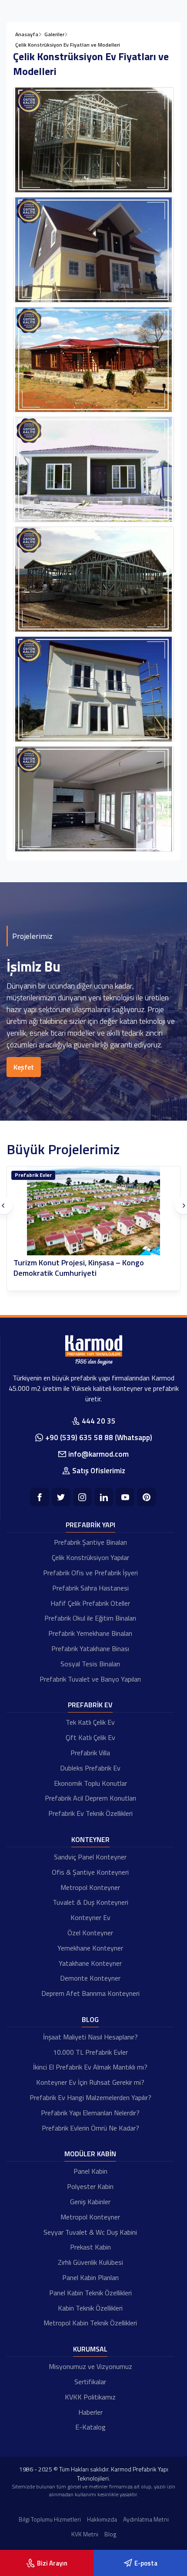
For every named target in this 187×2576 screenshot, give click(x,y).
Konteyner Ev (90, 1917)
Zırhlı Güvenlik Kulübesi (90, 2262)
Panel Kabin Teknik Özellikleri (90, 2293)
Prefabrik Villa (90, 1753)
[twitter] (61, 1497)
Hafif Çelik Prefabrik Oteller (90, 1603)
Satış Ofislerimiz (99, 1471)
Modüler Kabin (90, 2154)
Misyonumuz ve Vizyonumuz (90, 2366)
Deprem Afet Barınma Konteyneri (90, 1993)
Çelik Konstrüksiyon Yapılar (90, 1557)
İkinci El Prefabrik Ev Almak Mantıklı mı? (90, 2067)
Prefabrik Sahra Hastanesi (90, 1588)
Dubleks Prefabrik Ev (90, 1768)
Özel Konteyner (90, 1933)
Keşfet (24, 1067)
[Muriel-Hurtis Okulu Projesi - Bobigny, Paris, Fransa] (93, 1211)
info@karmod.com (99, 1454)
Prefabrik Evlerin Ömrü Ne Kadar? (90, 2128)
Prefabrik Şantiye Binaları (90, 1542)
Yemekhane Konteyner (90, 1948)
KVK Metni (85, 2534)
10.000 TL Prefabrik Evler (90, 2052)
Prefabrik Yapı (90, 1525)
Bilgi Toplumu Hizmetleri (50, 2519)
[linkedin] (104, 1497)
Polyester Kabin (90, 2186)
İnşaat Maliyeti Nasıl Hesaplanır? (90, 2037)
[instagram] (82, 1497)
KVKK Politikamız (90, 2397)
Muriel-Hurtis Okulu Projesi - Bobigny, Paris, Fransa (88, 1268)
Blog (90, 2019)
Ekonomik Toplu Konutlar (90, 1783)
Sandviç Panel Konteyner (90, 1857)
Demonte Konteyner (90, 1978)
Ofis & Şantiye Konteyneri (90, 1872)
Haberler (90, 2412)
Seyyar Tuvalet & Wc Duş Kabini (90, 2232)
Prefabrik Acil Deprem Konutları (90, 1798)
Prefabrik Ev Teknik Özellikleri (90, 1813)
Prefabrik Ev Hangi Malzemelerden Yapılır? (90, 2097)
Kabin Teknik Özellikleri (90, 2308)
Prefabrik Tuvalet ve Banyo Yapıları (90, 1679)
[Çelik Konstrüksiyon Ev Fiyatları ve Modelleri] (93, 140)
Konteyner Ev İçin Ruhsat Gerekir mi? (90, 2082)
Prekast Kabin (90, 2247)
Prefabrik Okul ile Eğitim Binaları (90, 1618)
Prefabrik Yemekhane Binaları (90, 1633)
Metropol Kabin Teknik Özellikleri (90, 2323)
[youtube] (125, 1497)
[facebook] (39, 1497)
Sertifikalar (90, 2382)
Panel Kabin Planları (90, 2277)
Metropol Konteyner (90, 1887)
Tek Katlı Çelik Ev (90, 1722)
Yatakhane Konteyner (90, 1963)
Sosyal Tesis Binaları (90, 1664)
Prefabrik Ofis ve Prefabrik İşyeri (90, 1573)
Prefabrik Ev (90, 1705)
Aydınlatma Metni (146, 2519)
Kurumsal (90, 2349)
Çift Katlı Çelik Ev (90, 1737)
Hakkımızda (102, 2519)
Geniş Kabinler (90, 2202)
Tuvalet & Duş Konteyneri (90, 1902)
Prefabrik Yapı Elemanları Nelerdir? (90, 2113)
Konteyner (28, 1175)
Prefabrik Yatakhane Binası (90, 1648)
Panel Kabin (90, 2171)
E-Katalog (90, 2427)
